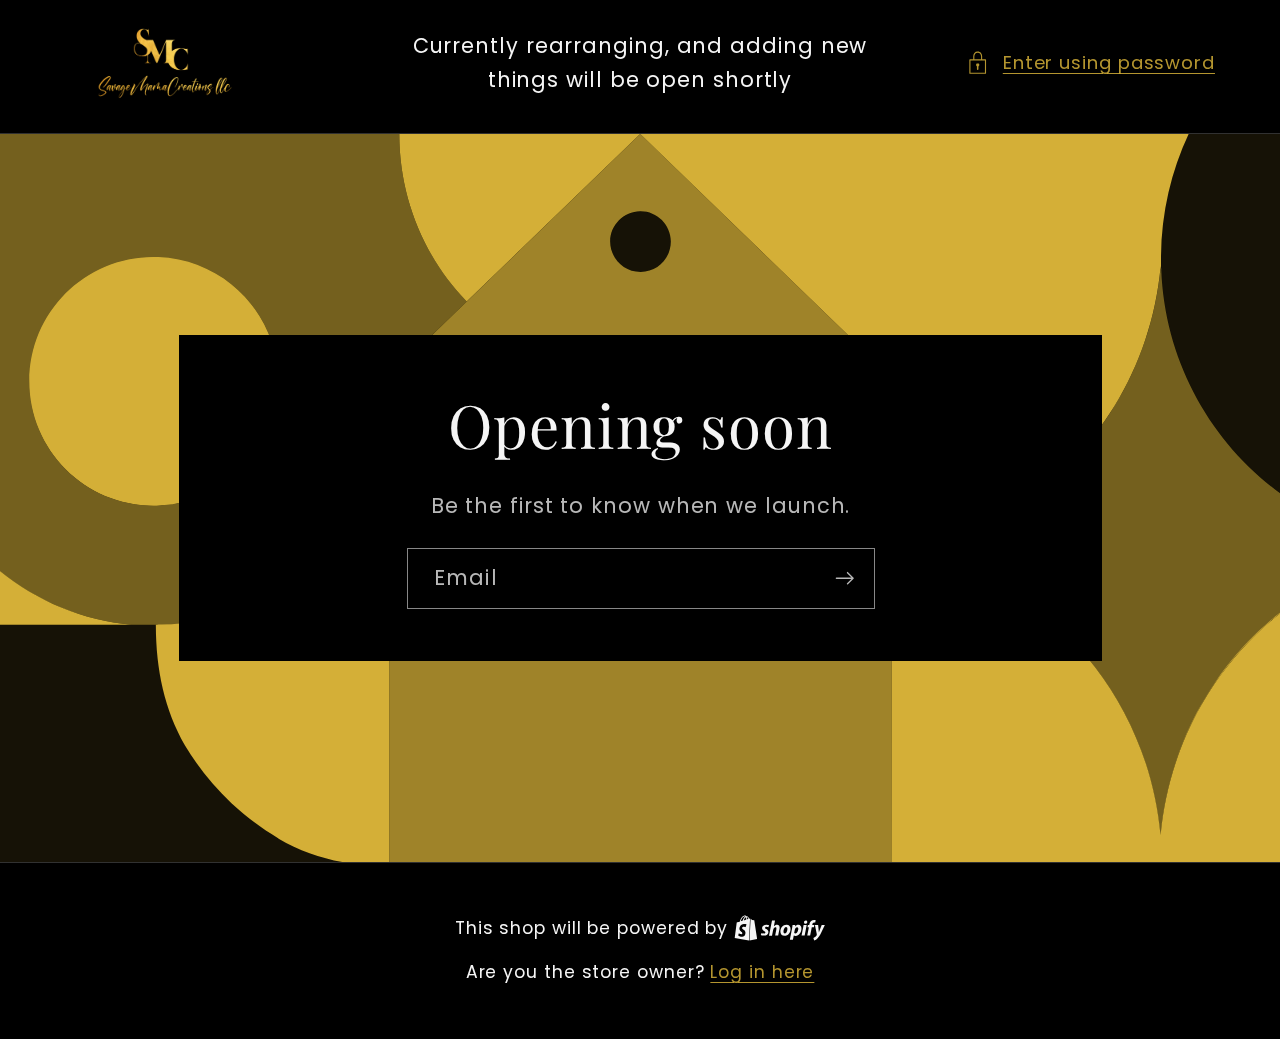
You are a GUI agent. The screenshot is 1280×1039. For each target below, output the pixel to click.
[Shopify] (779, 928)
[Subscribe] (844, 578)
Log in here (762, 972)
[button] (1090, 62)
